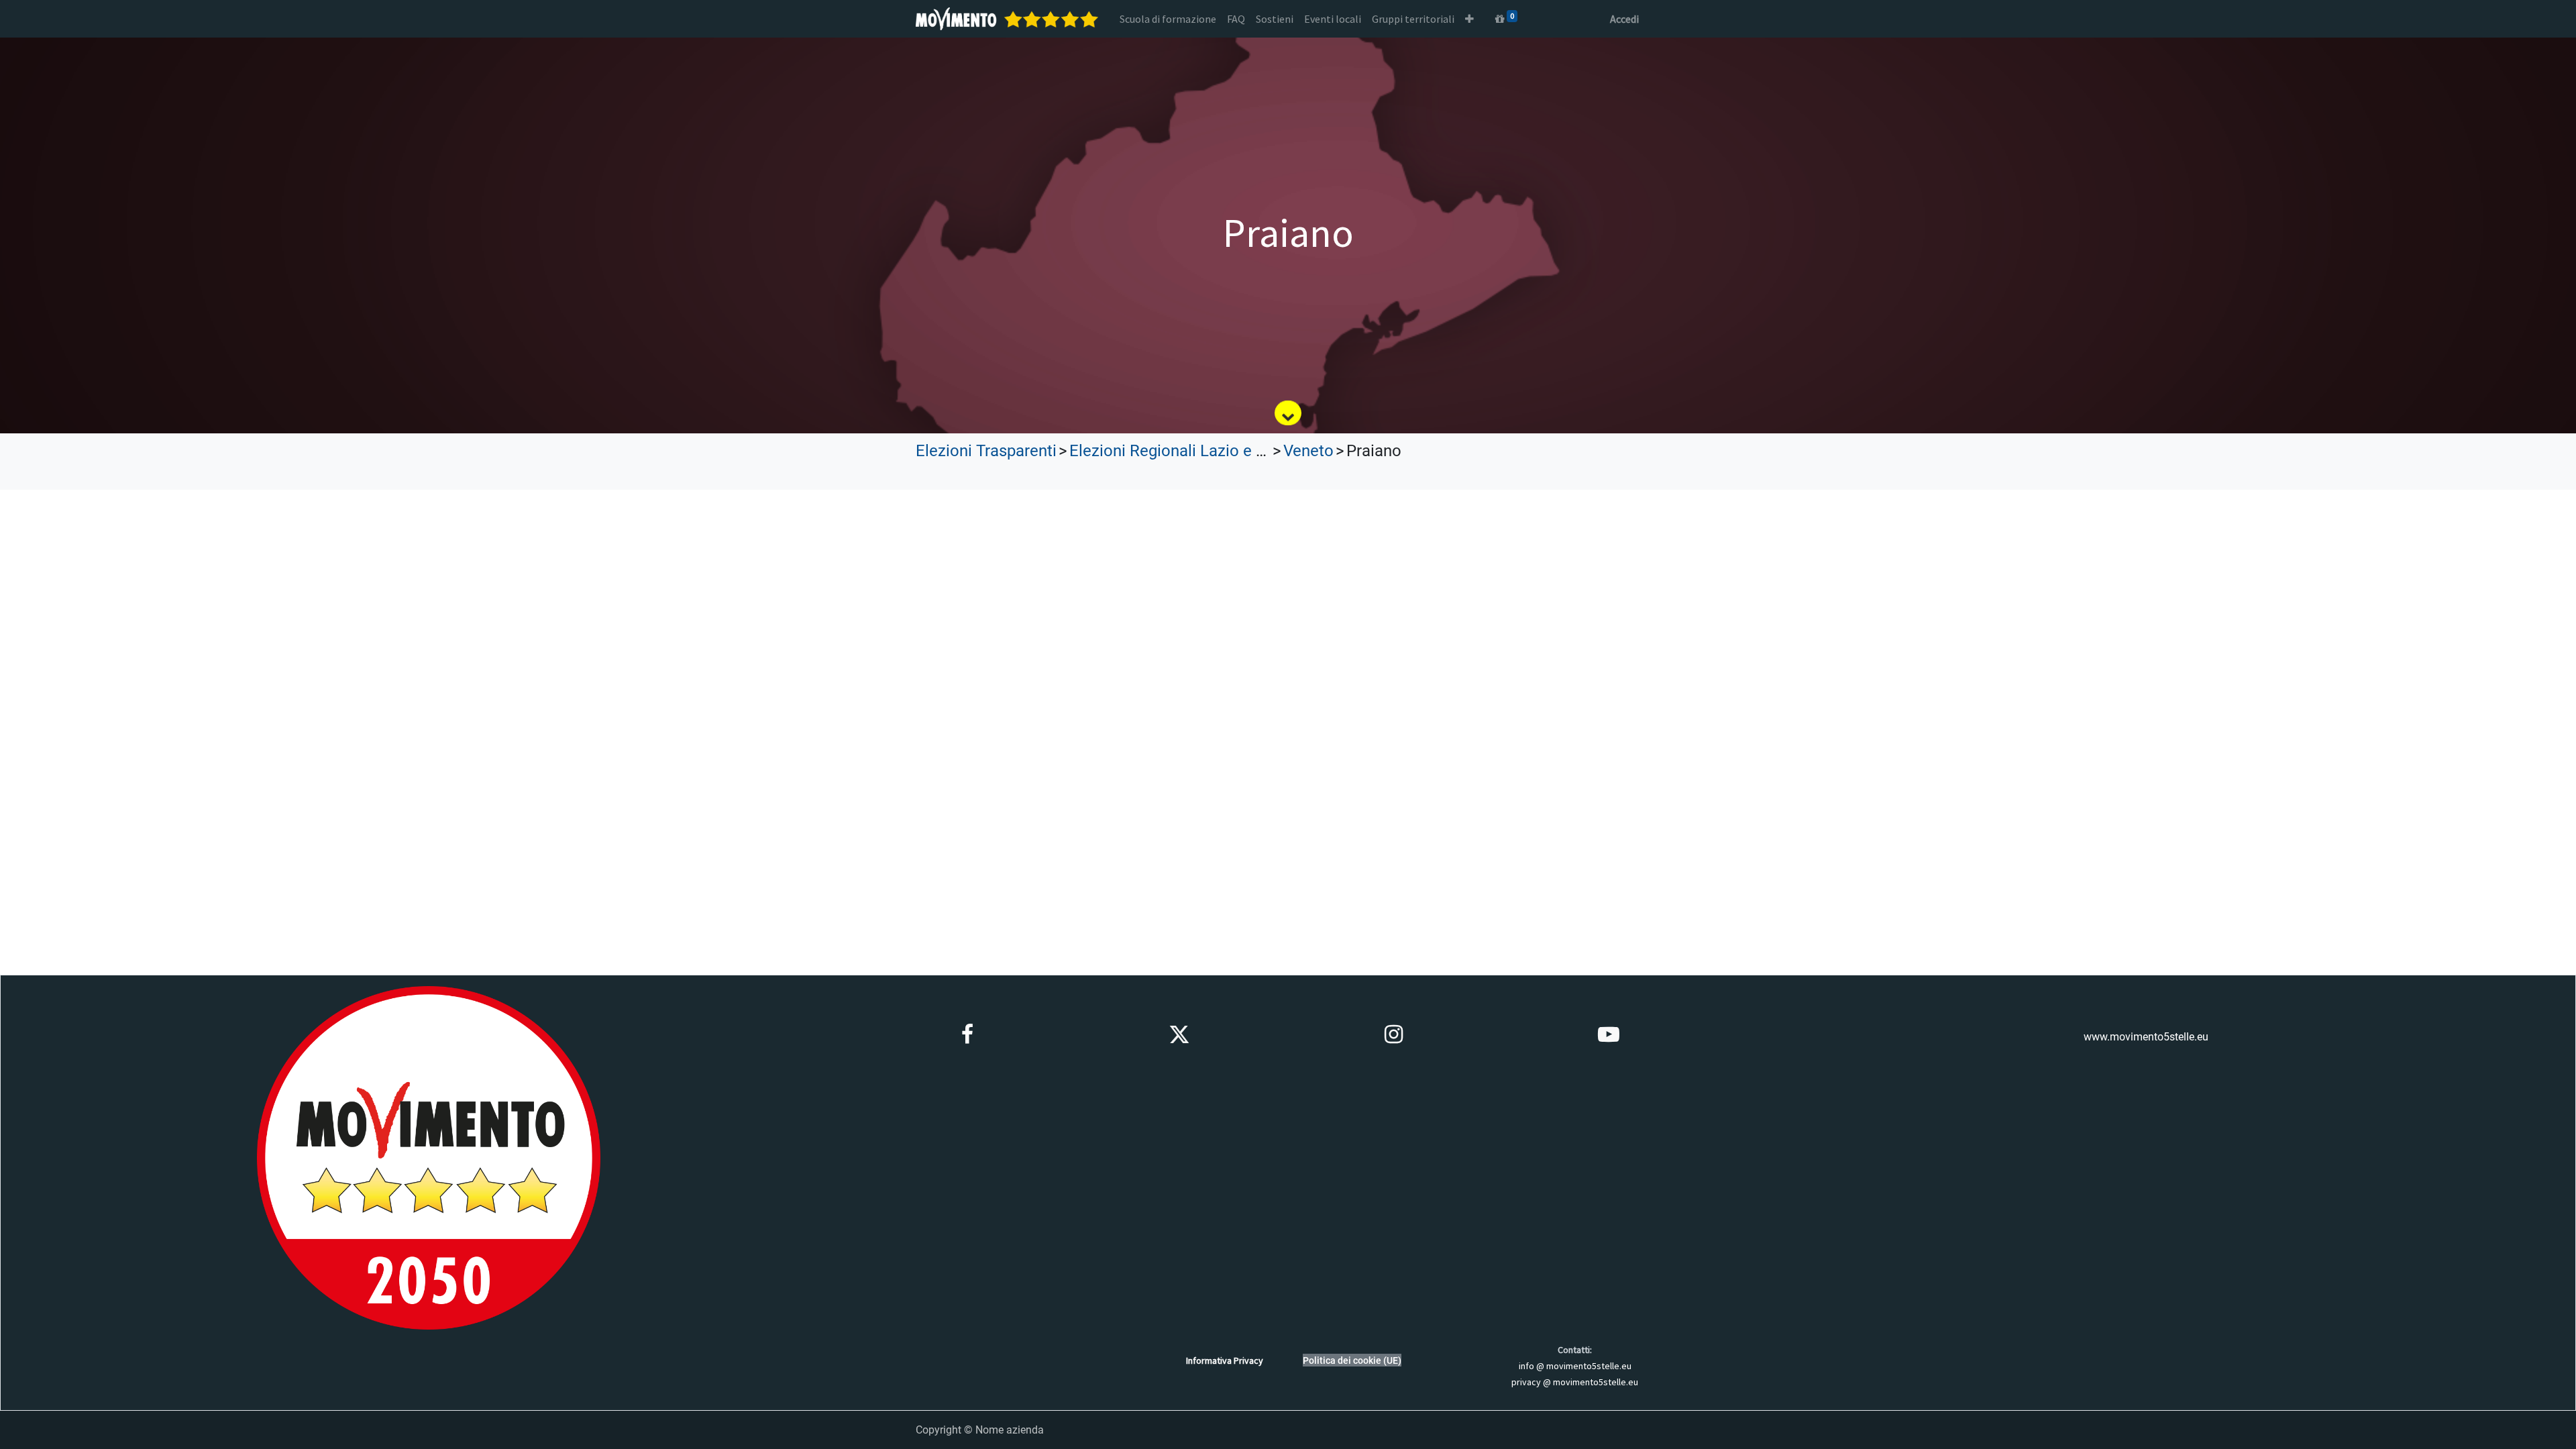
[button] (1469, 19)
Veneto (1308, 451)
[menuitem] (1168, 19)
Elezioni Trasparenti (986, 451)
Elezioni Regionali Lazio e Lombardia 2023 (1221, 451)
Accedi (1624, 19)
